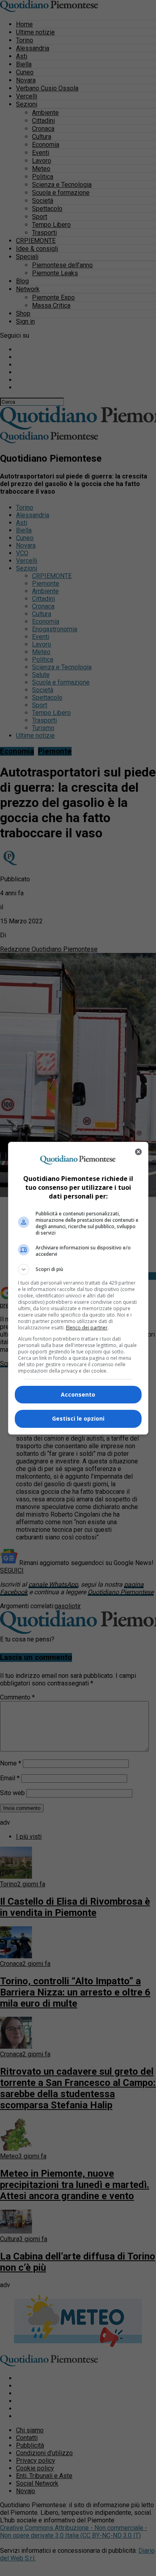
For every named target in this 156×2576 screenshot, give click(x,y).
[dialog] (78, 1288)
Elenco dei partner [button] (87, 1328)
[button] (78, 1269)
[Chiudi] (138, 1152)
